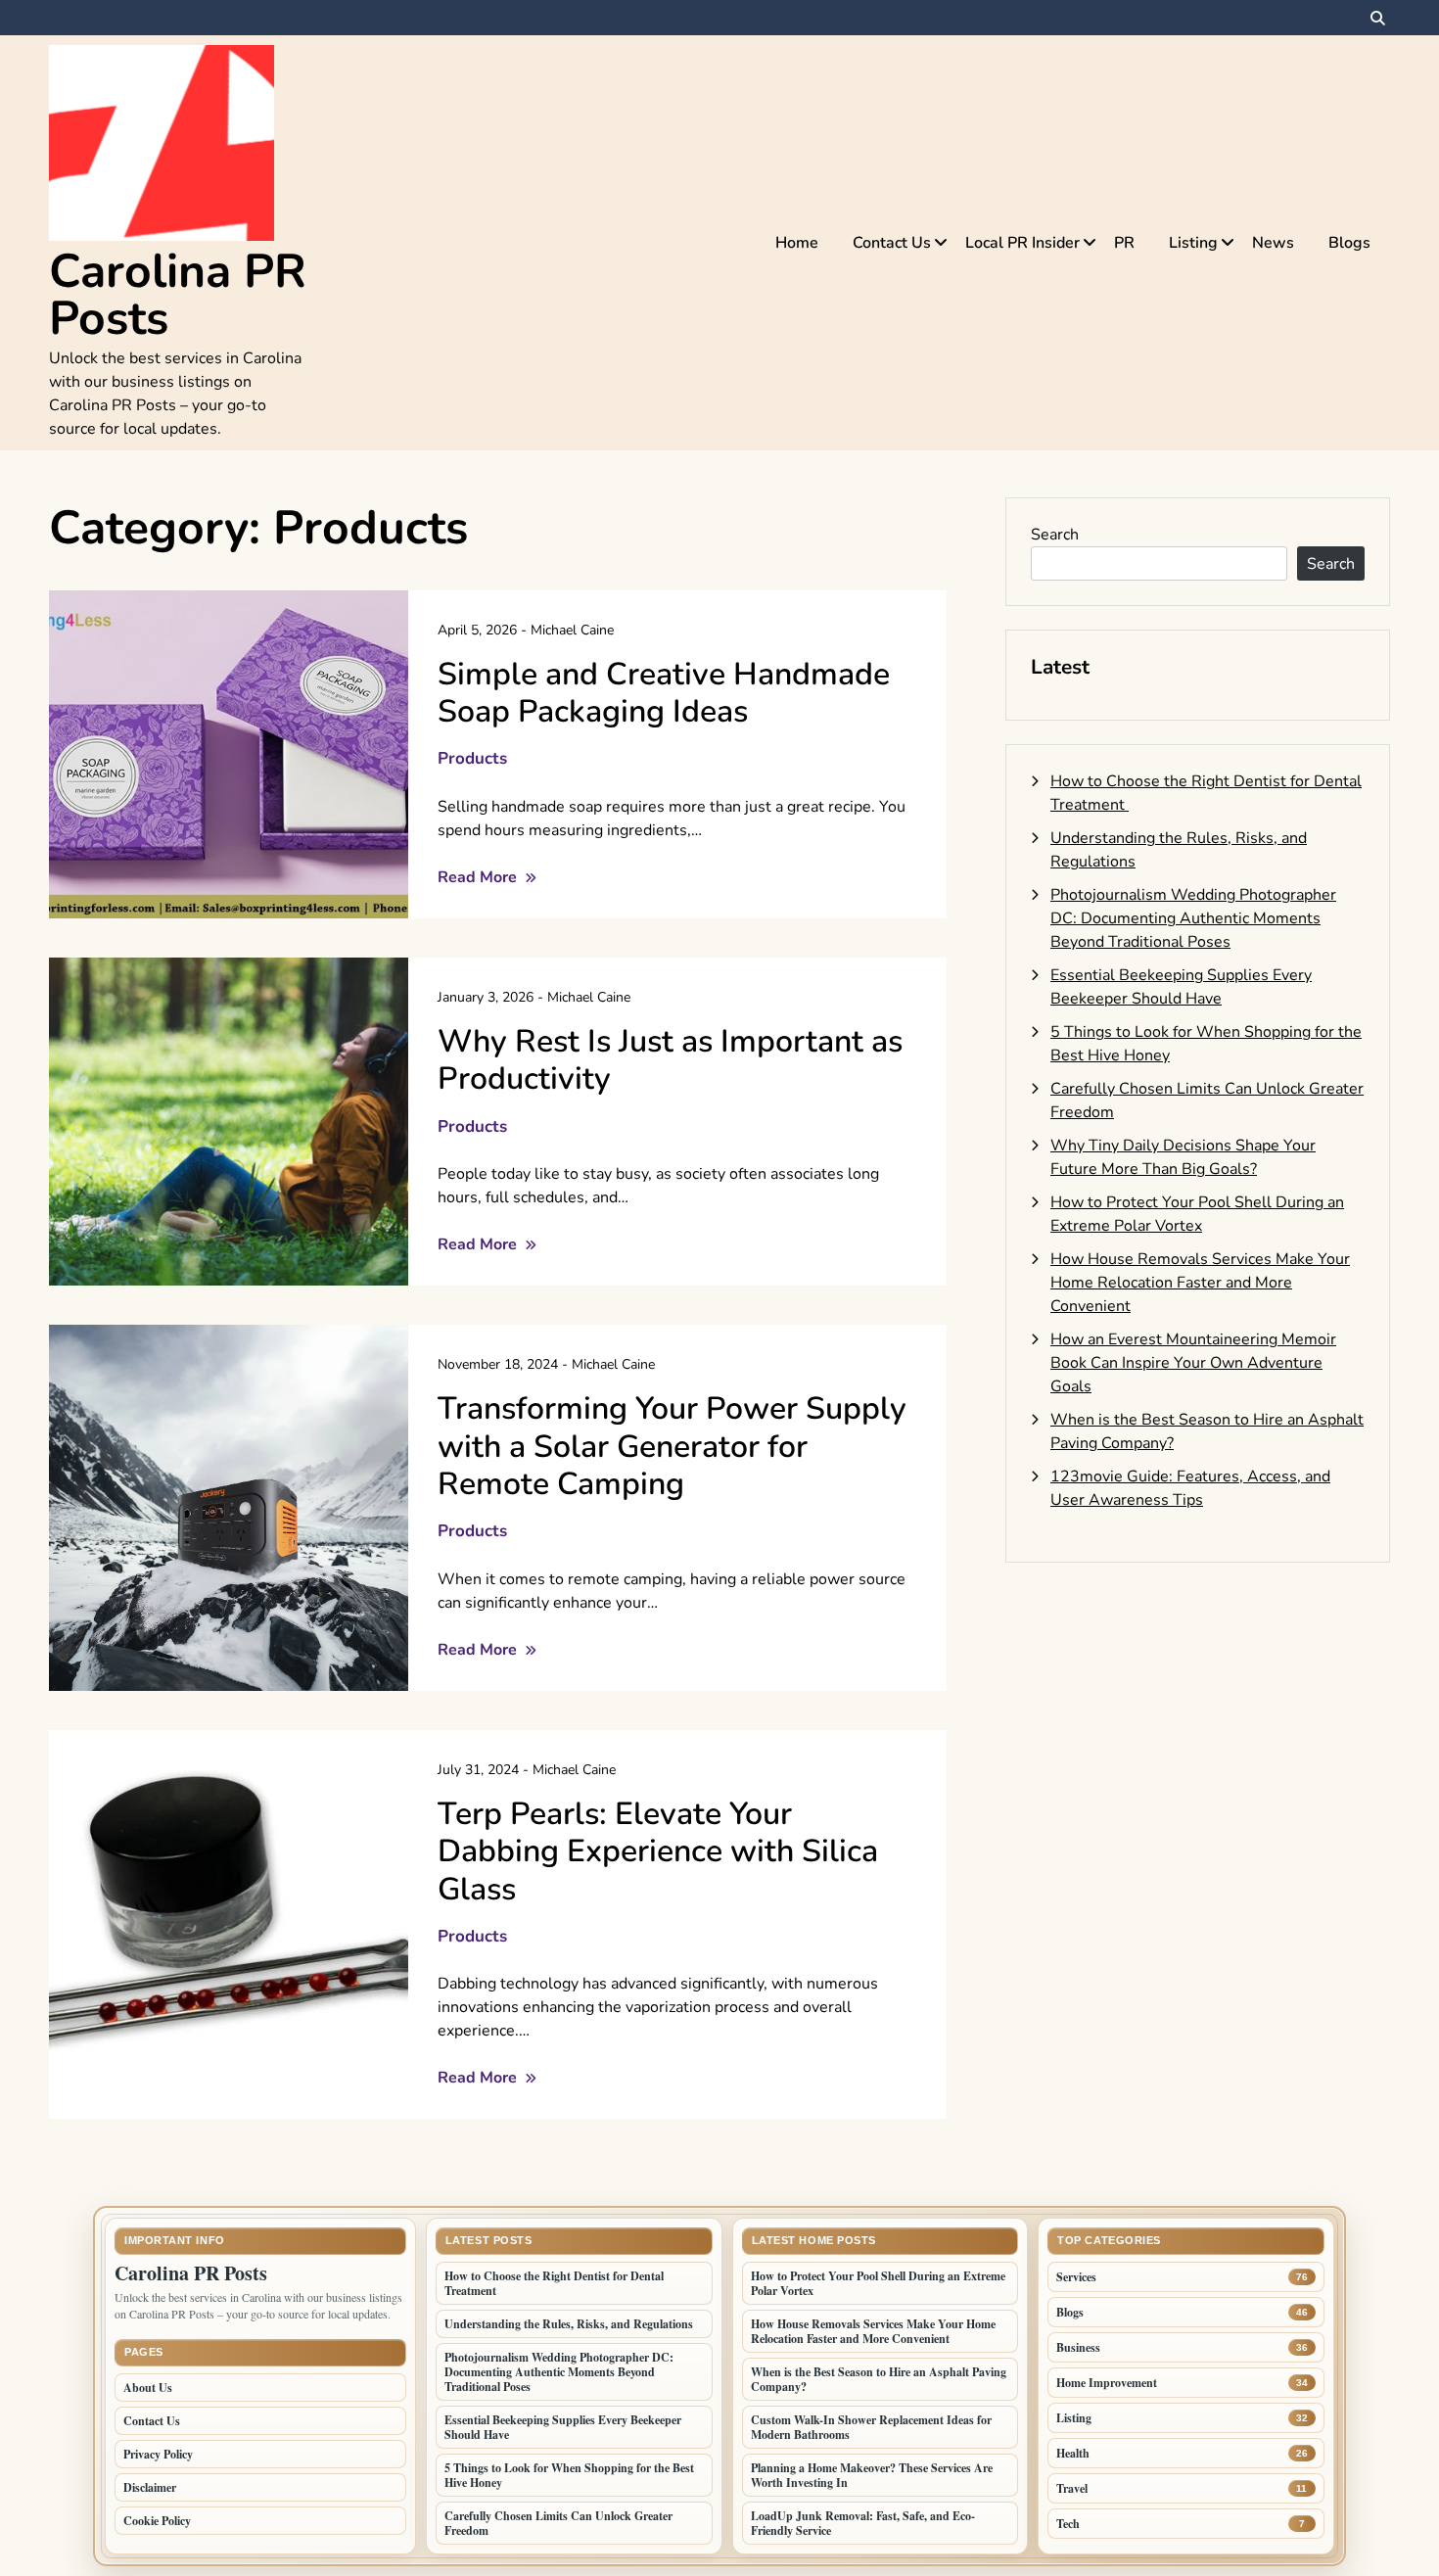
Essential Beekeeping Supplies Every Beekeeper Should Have (563, 2427)
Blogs (1349, 243)
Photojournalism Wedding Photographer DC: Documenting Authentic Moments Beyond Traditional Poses (1193, 918)
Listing (1193, 243)
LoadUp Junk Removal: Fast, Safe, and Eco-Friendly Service (863, 2523)
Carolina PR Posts (178, 295)
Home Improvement (1107, 2383)
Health (1073, 2453)
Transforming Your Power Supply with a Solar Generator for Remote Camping (672, 1446)
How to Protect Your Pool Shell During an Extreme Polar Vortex (878, 2283)
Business (1078, 2347)
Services (1076, 2277)
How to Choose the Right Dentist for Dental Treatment (554, 2283)
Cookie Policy (157, 2521)
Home (797, 243)
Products (472, 758)
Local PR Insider (1022, 243)
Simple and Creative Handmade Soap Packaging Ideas (664, 693)
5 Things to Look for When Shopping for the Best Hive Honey (569, 2475)
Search (1055, 535)
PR (1124, 243)
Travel (1072, 2488)
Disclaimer (150, 2487)
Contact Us (892, 243)
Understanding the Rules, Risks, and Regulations (569, 2324)
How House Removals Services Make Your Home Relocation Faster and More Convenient (1200, 1283)
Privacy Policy (158, 2454)
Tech (1068, 2524)
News (1273, 243)
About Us (148, 2388)
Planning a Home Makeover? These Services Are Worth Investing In (872, 2475)
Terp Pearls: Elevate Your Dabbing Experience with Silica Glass (658, 1851)
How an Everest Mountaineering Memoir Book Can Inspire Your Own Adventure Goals (1193, 1363)
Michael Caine (572, 630)
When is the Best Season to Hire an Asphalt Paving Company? (879, 2379)
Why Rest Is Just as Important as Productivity (670, 1060)
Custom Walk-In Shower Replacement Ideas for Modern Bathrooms (871, 2427)
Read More (479, 877)
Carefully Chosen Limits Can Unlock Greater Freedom (558, 2523)
